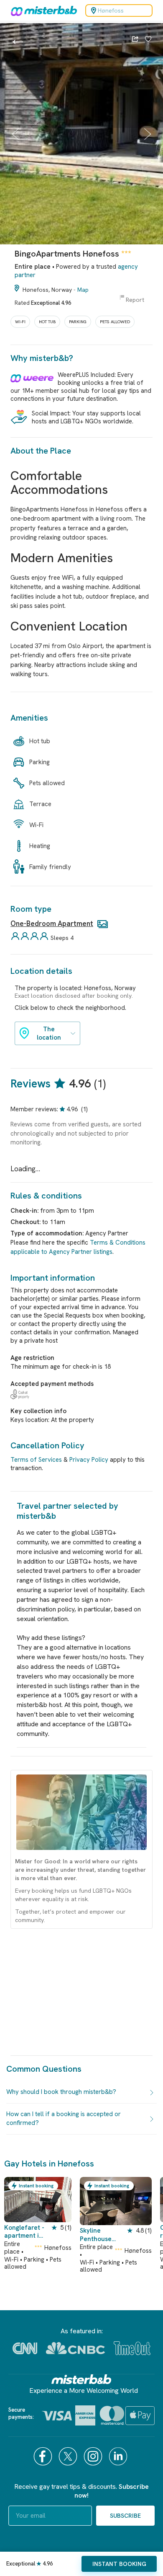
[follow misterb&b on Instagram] (94, 2456)
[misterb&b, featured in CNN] (25, 2348)
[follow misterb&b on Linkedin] (119, 2456)
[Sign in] (148, 40)
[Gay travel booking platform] (81, 2379)
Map (83, 290)
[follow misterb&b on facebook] (44, 2456)
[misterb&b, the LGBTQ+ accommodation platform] (42, 10)
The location (49, 1033)
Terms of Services (36, 1460)
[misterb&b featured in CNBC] (75, 2348)
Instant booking (119, 2564)
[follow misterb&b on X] (69, 2456)
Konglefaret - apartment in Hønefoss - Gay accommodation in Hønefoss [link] (24, 2232)
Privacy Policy (89, 1460)
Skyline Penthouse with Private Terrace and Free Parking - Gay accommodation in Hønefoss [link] (102, 2235)
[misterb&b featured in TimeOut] (132, 2348)
